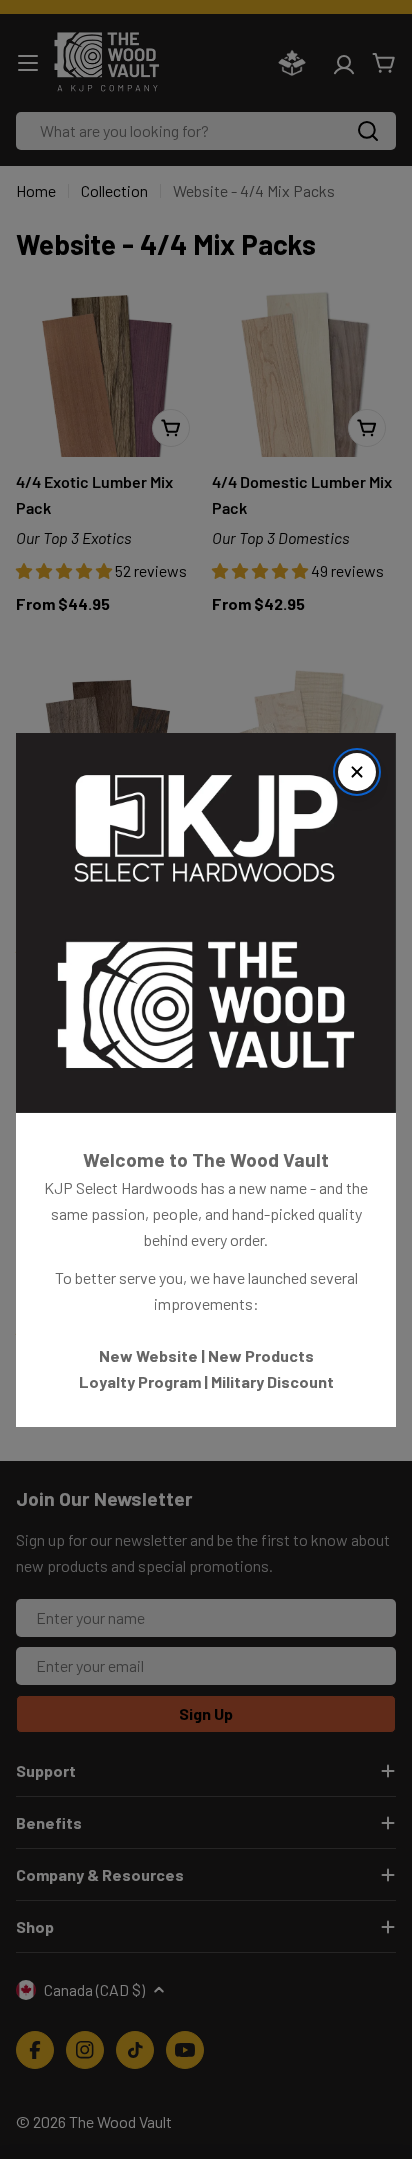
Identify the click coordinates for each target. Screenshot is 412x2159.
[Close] (357, 772)
